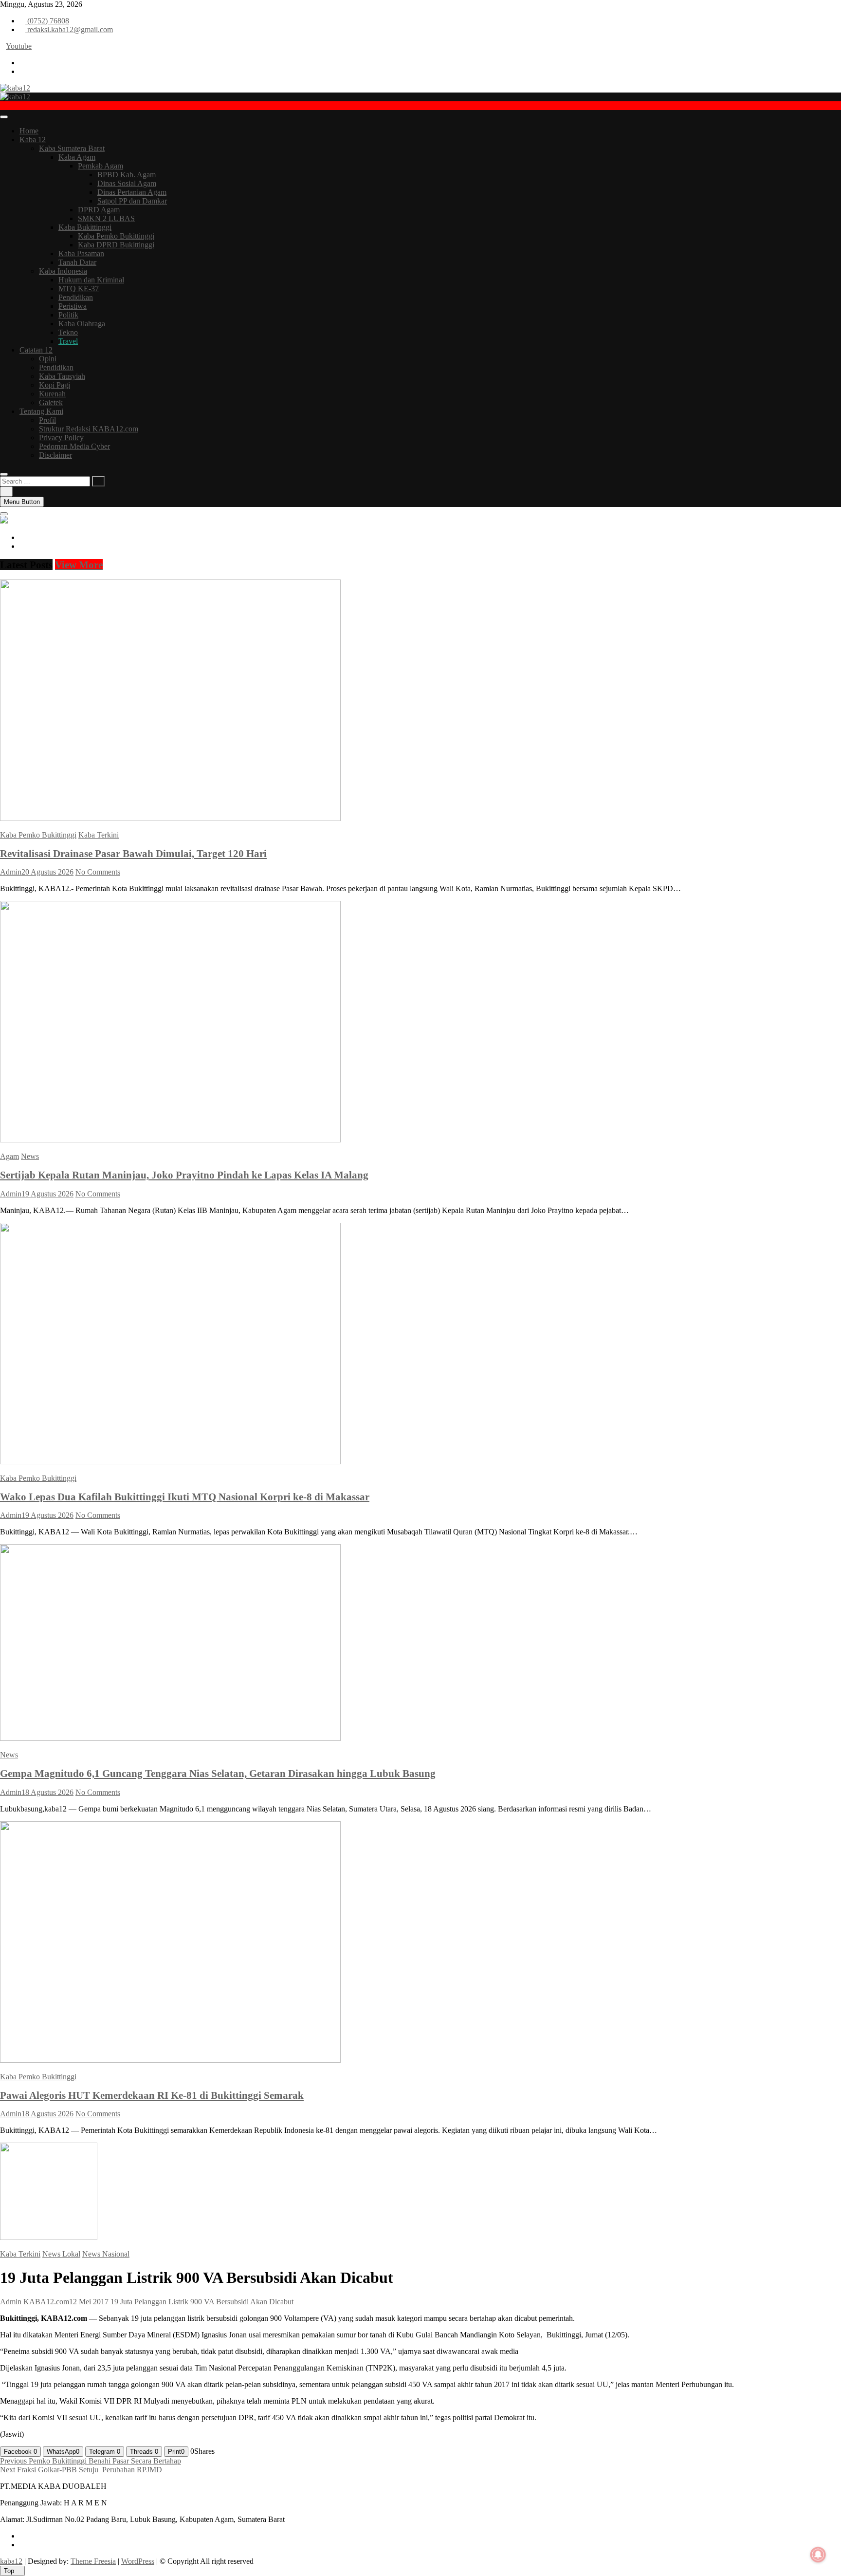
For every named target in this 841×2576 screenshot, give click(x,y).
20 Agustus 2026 (47, 872)
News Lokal (61, 2254)
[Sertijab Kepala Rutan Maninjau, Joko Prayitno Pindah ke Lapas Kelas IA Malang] (170, 1140)
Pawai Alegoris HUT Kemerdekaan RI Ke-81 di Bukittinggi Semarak (152, 2095)
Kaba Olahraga (82, 324)
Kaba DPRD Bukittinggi (116, 245)
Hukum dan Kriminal (91, 280)
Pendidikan (76, 297)
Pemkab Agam (101, 166)
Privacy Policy (61, 438)
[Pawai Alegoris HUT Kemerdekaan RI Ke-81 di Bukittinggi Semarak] (170, 2060)
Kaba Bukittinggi (85, 227)
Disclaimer (55, 455)
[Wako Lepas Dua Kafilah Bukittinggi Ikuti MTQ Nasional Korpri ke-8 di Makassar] (170, 1462)
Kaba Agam (77, 157)
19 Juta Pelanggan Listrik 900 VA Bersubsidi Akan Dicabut (202, 2302)
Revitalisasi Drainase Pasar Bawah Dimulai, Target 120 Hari (133, 853)
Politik (68, 315)
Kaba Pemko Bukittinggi (116, 236)
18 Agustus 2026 (47, 1792)
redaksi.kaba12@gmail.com (69, 29)
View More (79, 565)
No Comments (98, 872)
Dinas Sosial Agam (127, 183)
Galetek (51, 402)
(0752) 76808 (47, 21)
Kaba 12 (33, 140)
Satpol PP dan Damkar (132, 201)
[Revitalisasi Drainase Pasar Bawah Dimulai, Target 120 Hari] (170, 818)
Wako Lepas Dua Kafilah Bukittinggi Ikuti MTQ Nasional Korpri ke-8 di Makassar (185, 1497)
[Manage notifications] (818, 2555)
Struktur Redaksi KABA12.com (89, 429)
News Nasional (106, 2254)
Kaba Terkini (99, 835)
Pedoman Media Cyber (74, 446)
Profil (47, 420)
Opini (48, 359)
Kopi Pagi (55, 385)
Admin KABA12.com (35, 2302)
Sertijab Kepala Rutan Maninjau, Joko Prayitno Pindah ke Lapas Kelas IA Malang (184, 1175)
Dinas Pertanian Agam (132, 192)
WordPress (138, 2561)
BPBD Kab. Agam (127, 175)
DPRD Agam (99, 210)
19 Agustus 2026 (47, 1194)
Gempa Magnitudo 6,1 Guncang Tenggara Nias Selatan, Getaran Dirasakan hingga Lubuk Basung (218, 1773)
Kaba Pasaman (81, 253)
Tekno (68, 332)
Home (29, 131)
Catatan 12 (36, 350)
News (30, 1156)
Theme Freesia (93, 2561)
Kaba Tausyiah (62, 376)
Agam (9, 1156)
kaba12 (11, 2561)
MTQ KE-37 (79, 289)
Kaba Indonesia (63, 271)
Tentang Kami (41, 411)
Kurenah (52, 394)
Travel (68, 341)
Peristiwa (73, 306)
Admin (11, 872)
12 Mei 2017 (89, 2302)
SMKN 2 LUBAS (106, 218)
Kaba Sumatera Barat (72, 148)
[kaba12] (4, 521)
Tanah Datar (77, 262)
